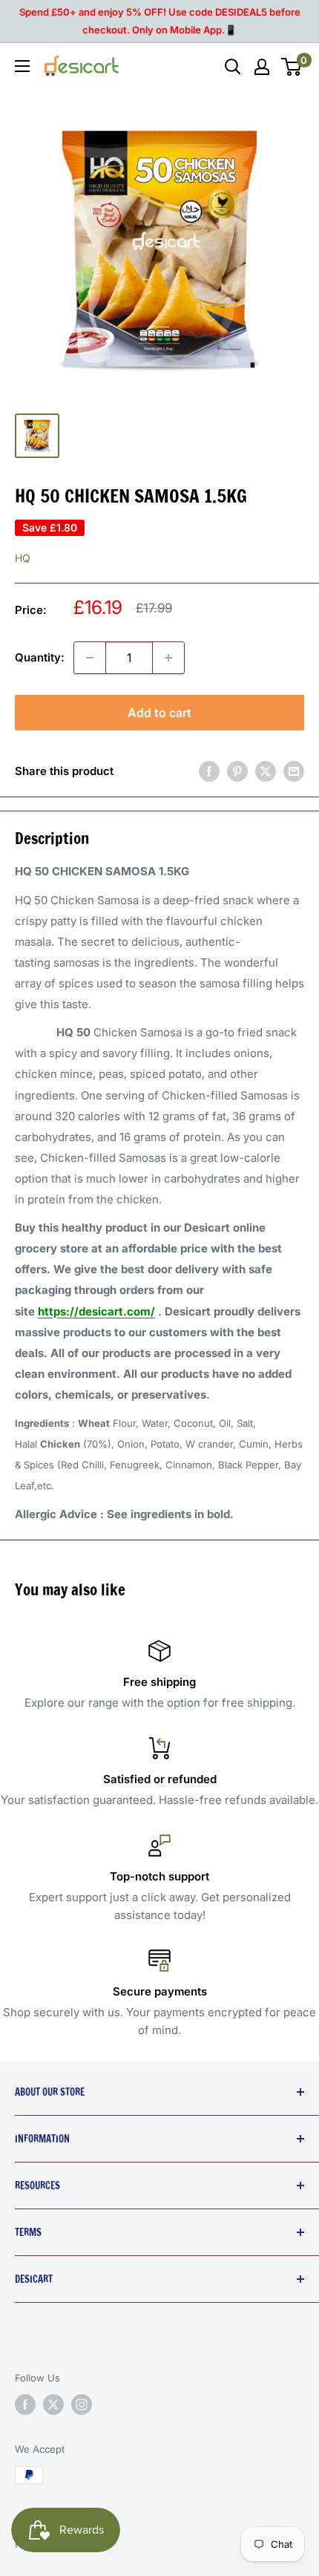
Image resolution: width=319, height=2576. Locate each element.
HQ (23, 558)
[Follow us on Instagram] (82, 2405)
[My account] (262, 67)
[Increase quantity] (168, 658)
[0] (292, 67)
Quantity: (40, 657)
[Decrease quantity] (90, 658)
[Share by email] (294, 771)
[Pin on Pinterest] (237, 771)
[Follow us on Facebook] (25, 2405)
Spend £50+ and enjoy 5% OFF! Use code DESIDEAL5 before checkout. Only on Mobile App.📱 (160, 21)
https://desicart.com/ (96, 1311)
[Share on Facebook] (209, 771)
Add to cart (159, 713)
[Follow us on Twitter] (53, 2405)
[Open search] (233, 67)
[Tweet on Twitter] (266, 771)
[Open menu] (22, 66)
